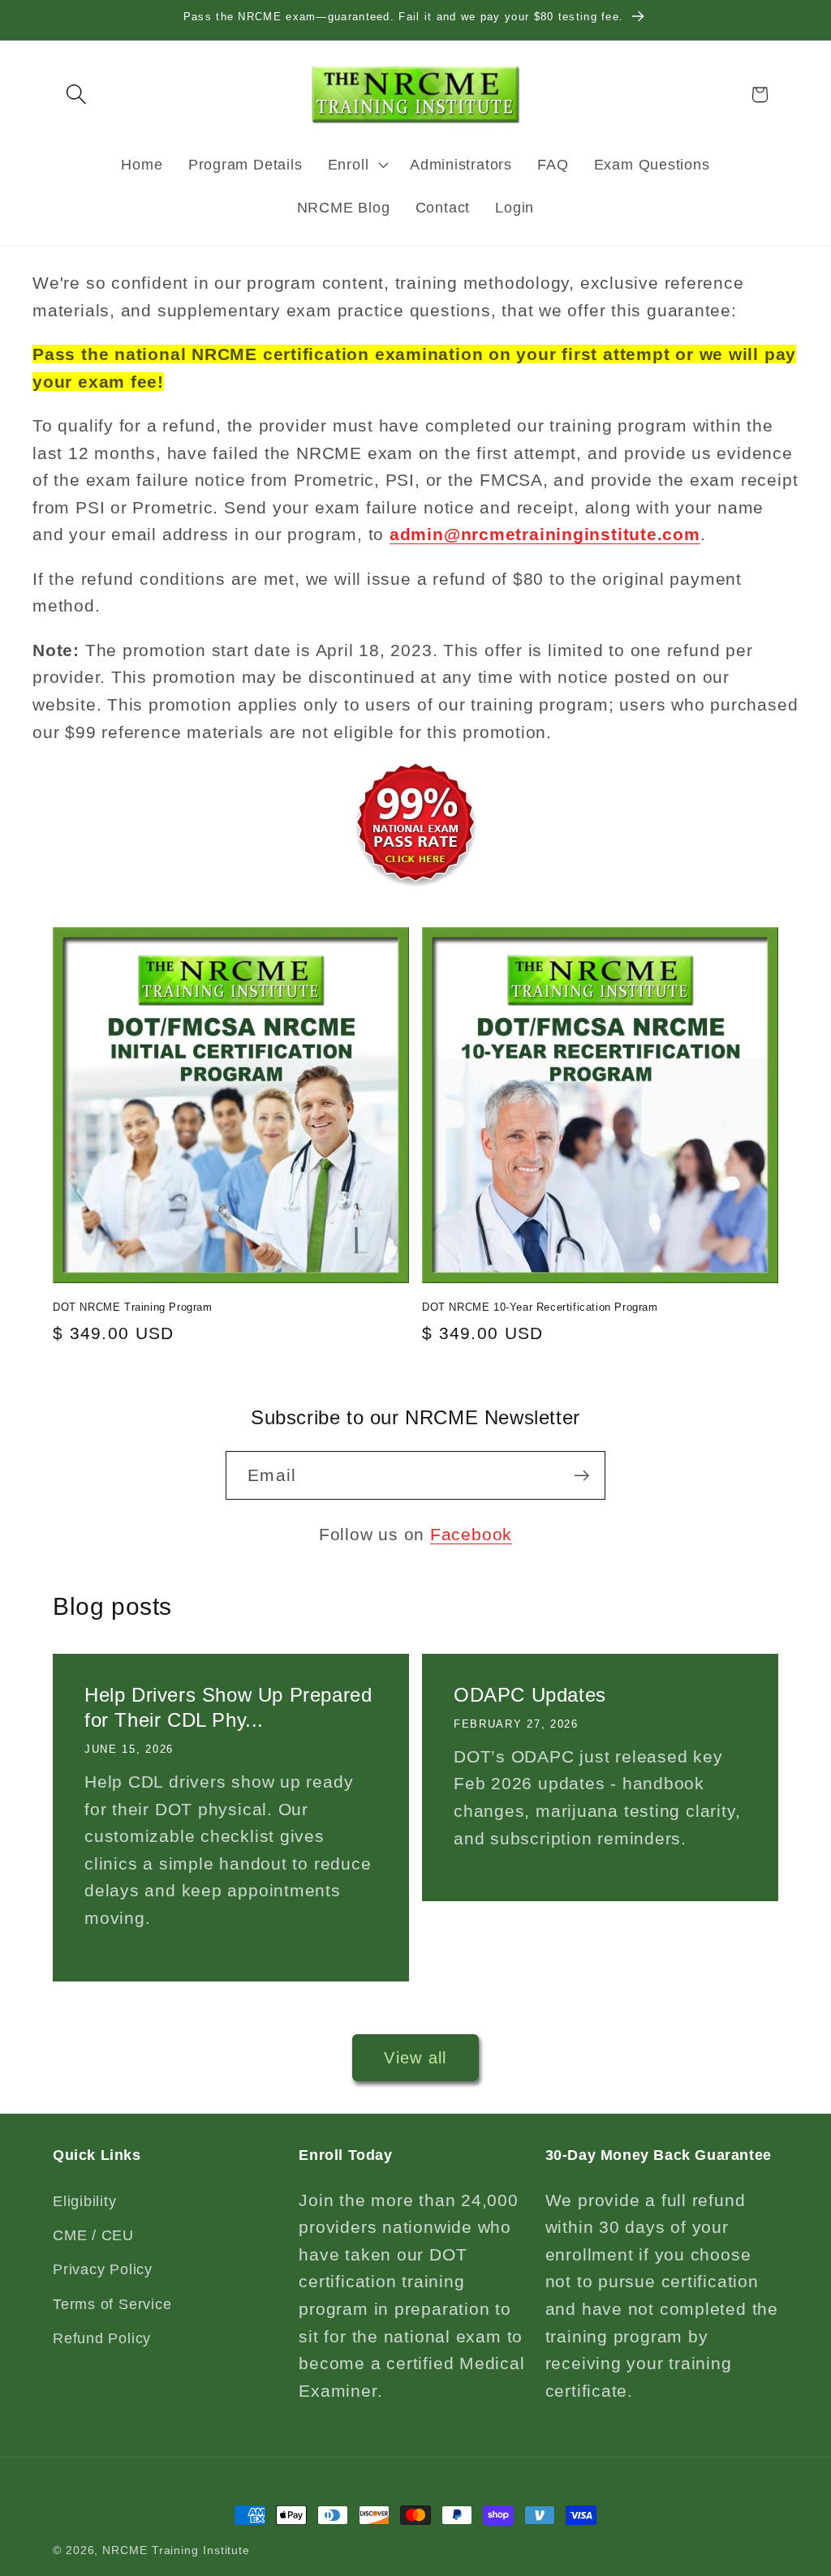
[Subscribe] (581, 1476)
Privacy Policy (103, 2269)
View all (415, 2058)
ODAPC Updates (530, 1695)
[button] (76, 94)
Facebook (471, 1534)
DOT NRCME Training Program (133, 1307)
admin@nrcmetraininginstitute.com (545, 534)
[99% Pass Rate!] (415, 884)
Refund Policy (102, 2338)
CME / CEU (93, 2235)
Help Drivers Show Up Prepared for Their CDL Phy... (228, 1707)
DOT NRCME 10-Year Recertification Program (540, 1307)
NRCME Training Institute (176, 2550)
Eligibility (85, 2201)
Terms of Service (112, 2304)
